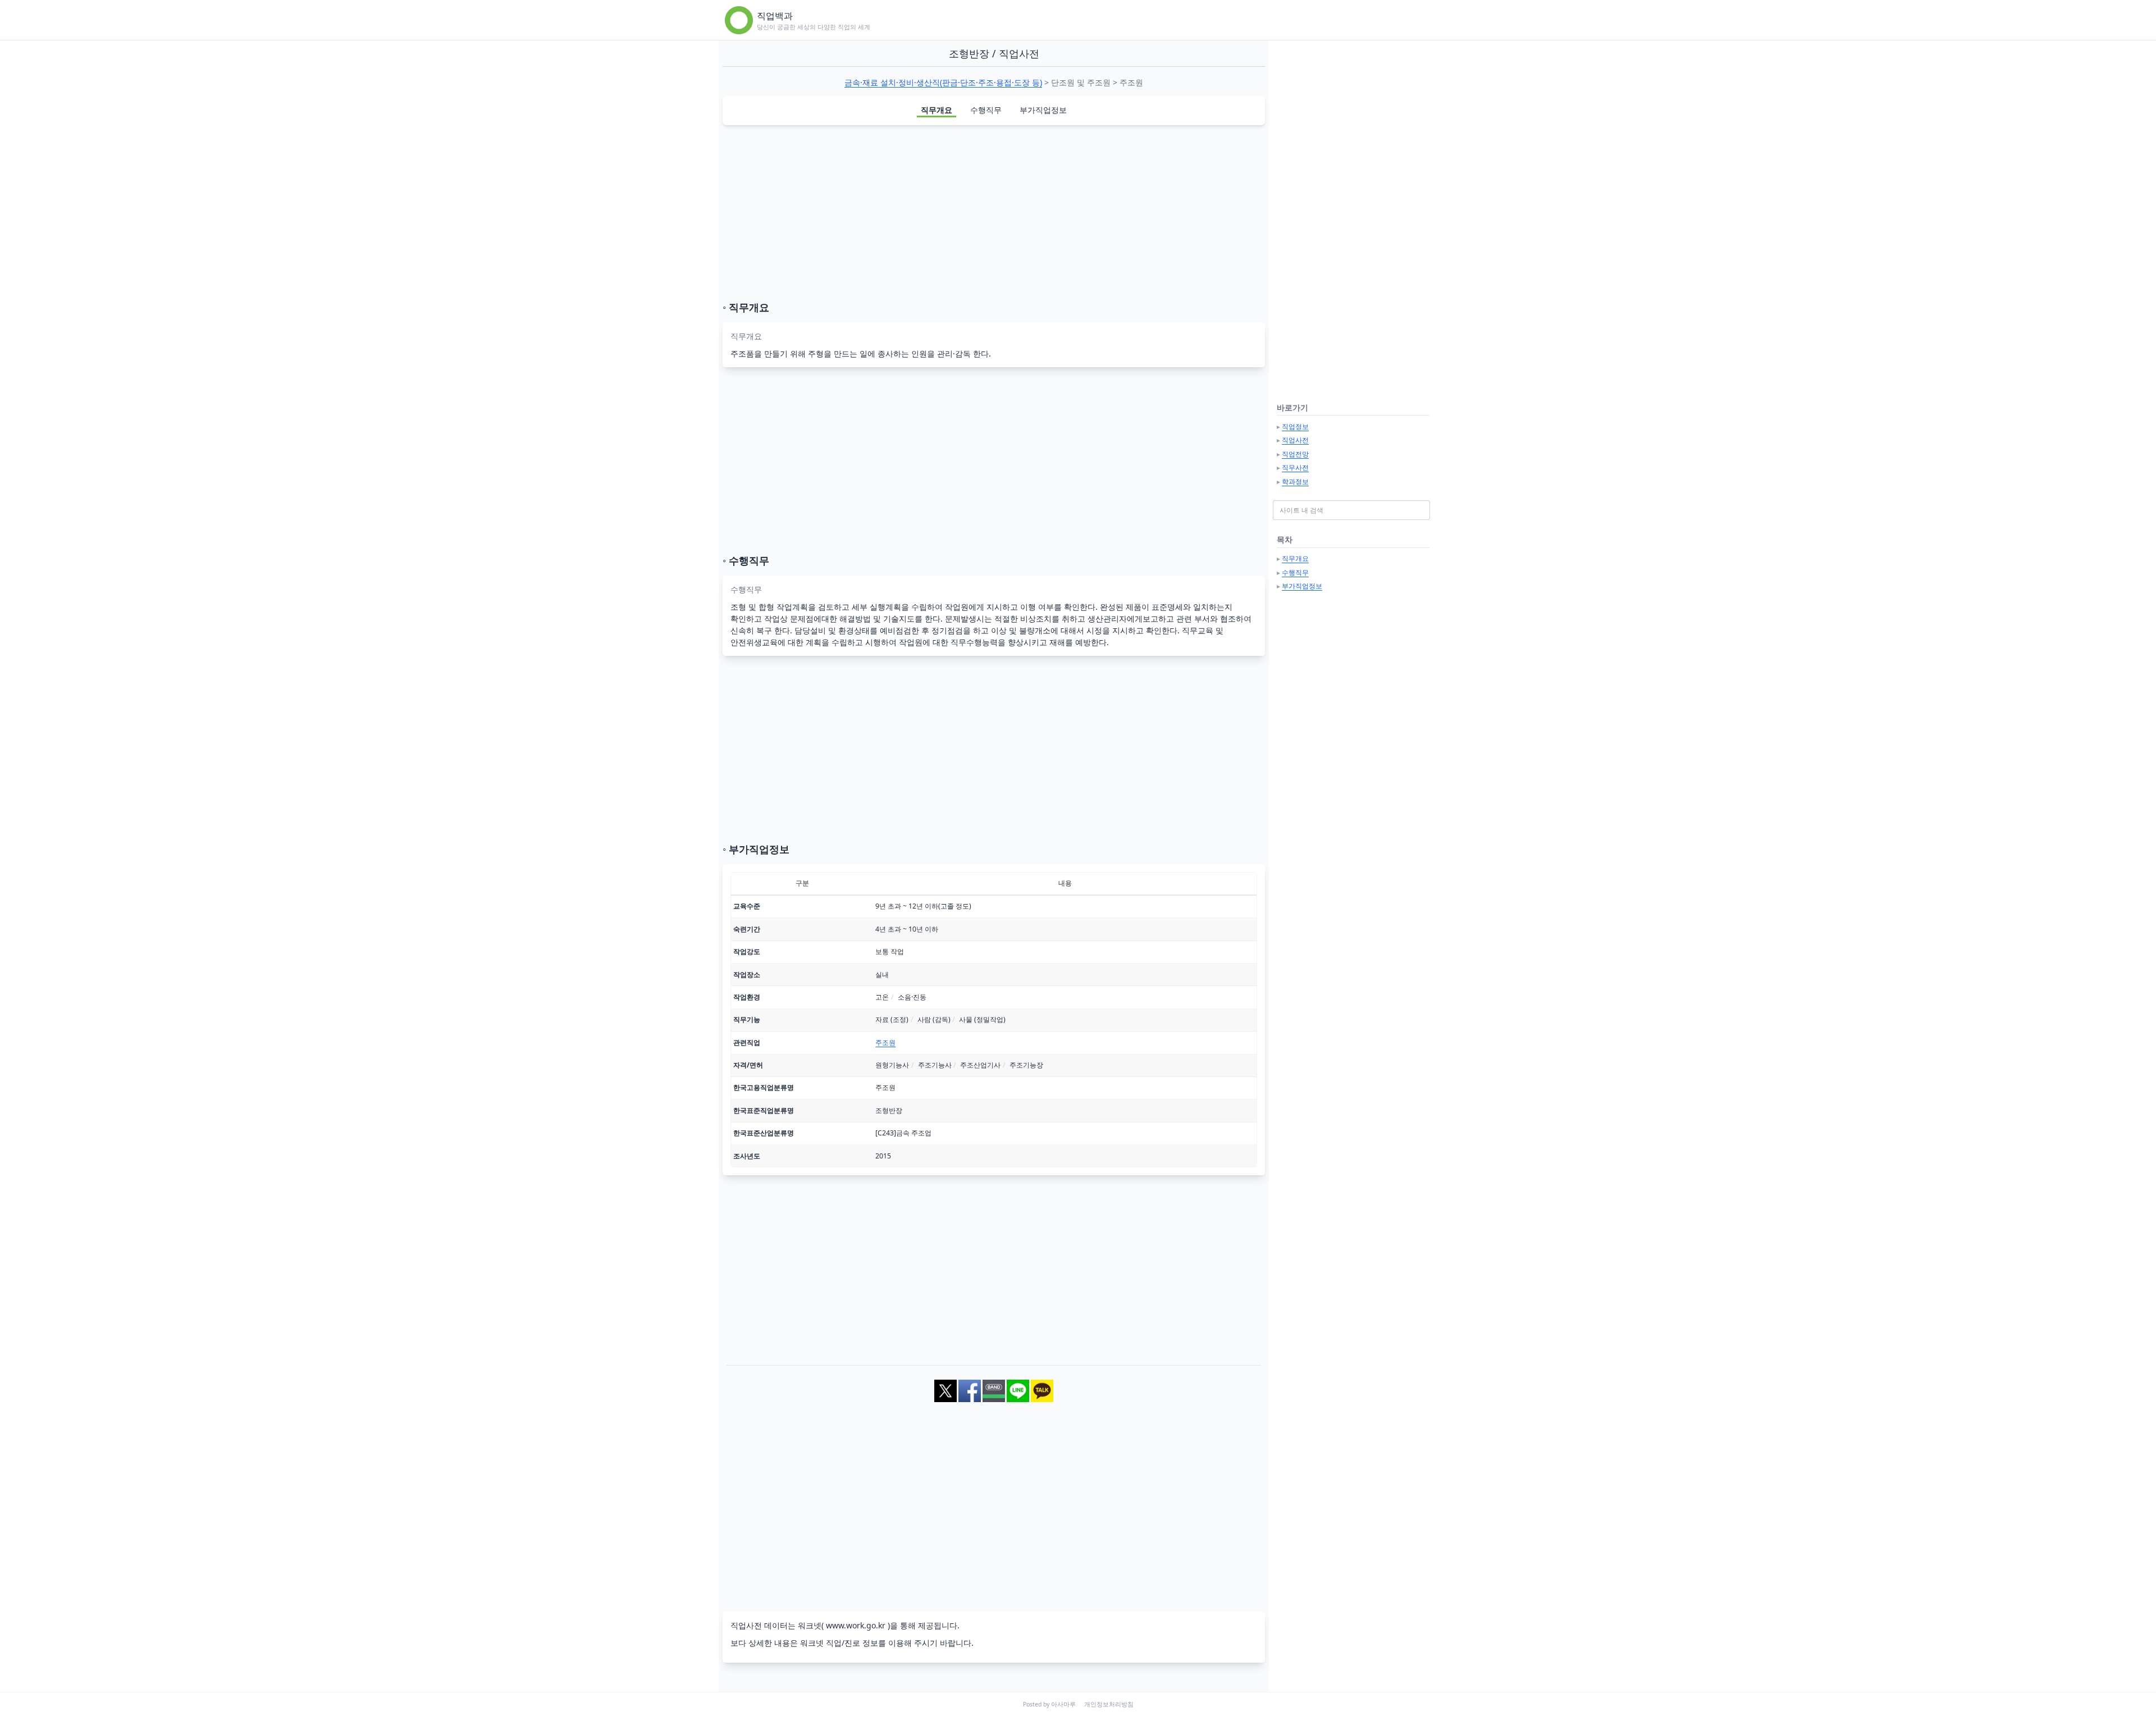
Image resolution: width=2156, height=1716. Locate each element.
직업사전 (1295, 440)
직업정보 (1295, 426)
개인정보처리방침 (1109, 1704)
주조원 (885, 1042)
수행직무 (986, 110)
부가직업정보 (1043, 110)
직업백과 (775, 16)
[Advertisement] (994, 213)
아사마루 (1063, 1704)
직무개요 (937, 110)
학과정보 (1295, 482)
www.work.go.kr (856, 1625)
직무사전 (1295, 467)
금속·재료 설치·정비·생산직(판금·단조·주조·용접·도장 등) (943, 82)
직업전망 (1295, 454)
